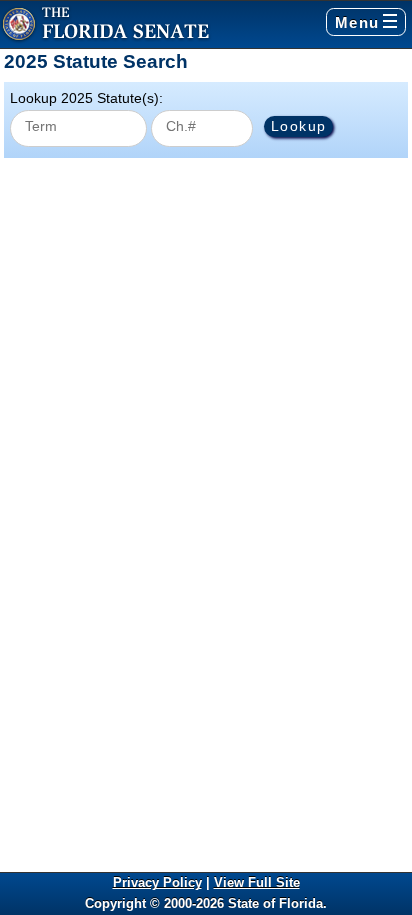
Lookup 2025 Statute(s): (86, 98)
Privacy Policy (157, 882)
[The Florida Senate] (106, 24)
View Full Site (257, 882)
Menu (357, 22)
